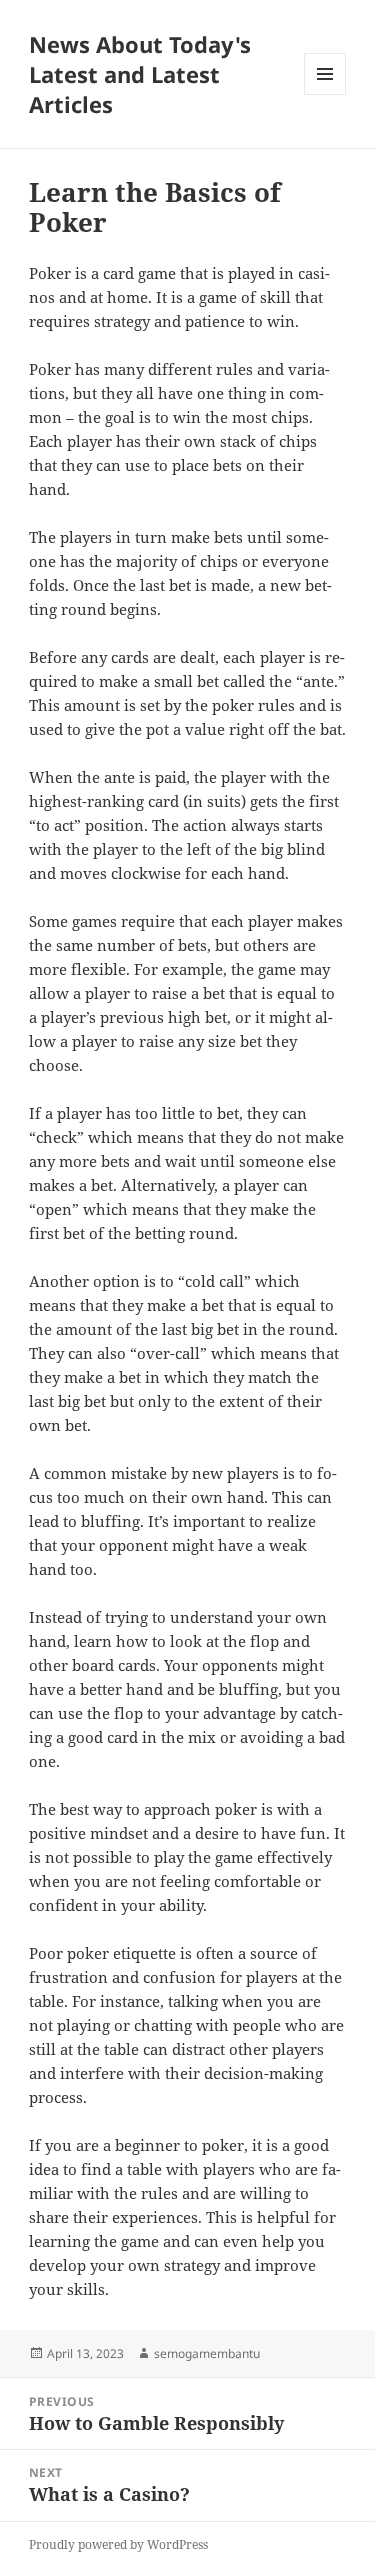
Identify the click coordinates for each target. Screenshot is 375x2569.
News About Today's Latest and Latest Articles (140, 74)
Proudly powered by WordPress (118, 2544)
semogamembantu (207, 2353)
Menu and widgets (325, 94)
